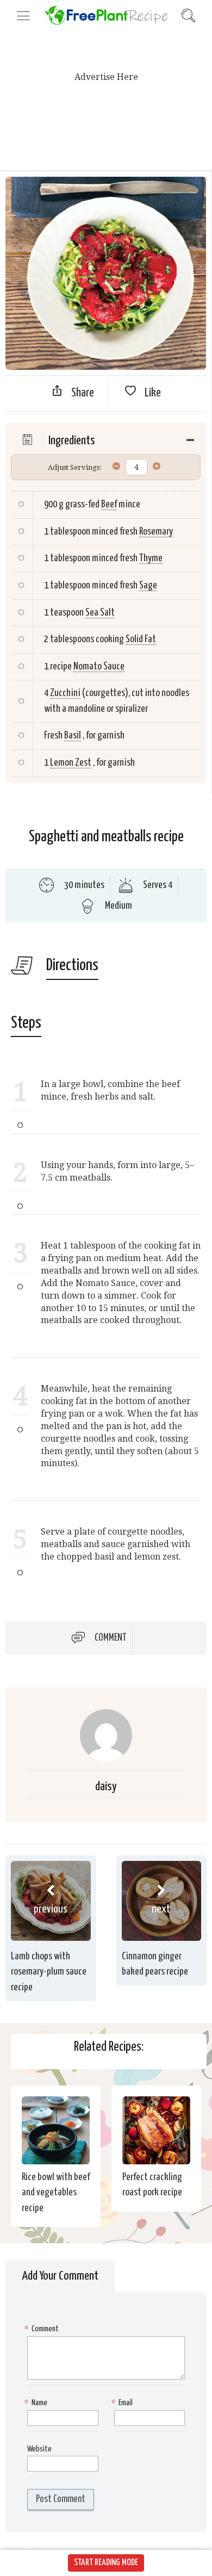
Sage (148, 585)
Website (39, 2449)
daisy (106, 1787)
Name (37, 2403)
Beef (109, 504)
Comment (111, 1637)
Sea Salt (100, 613)
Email (123, 2403)
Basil (73, 735)
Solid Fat (141, 639)
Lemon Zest (71, 763)
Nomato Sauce (99, 666)
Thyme (151, 558)
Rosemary (156, 532)
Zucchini (65, 693)
